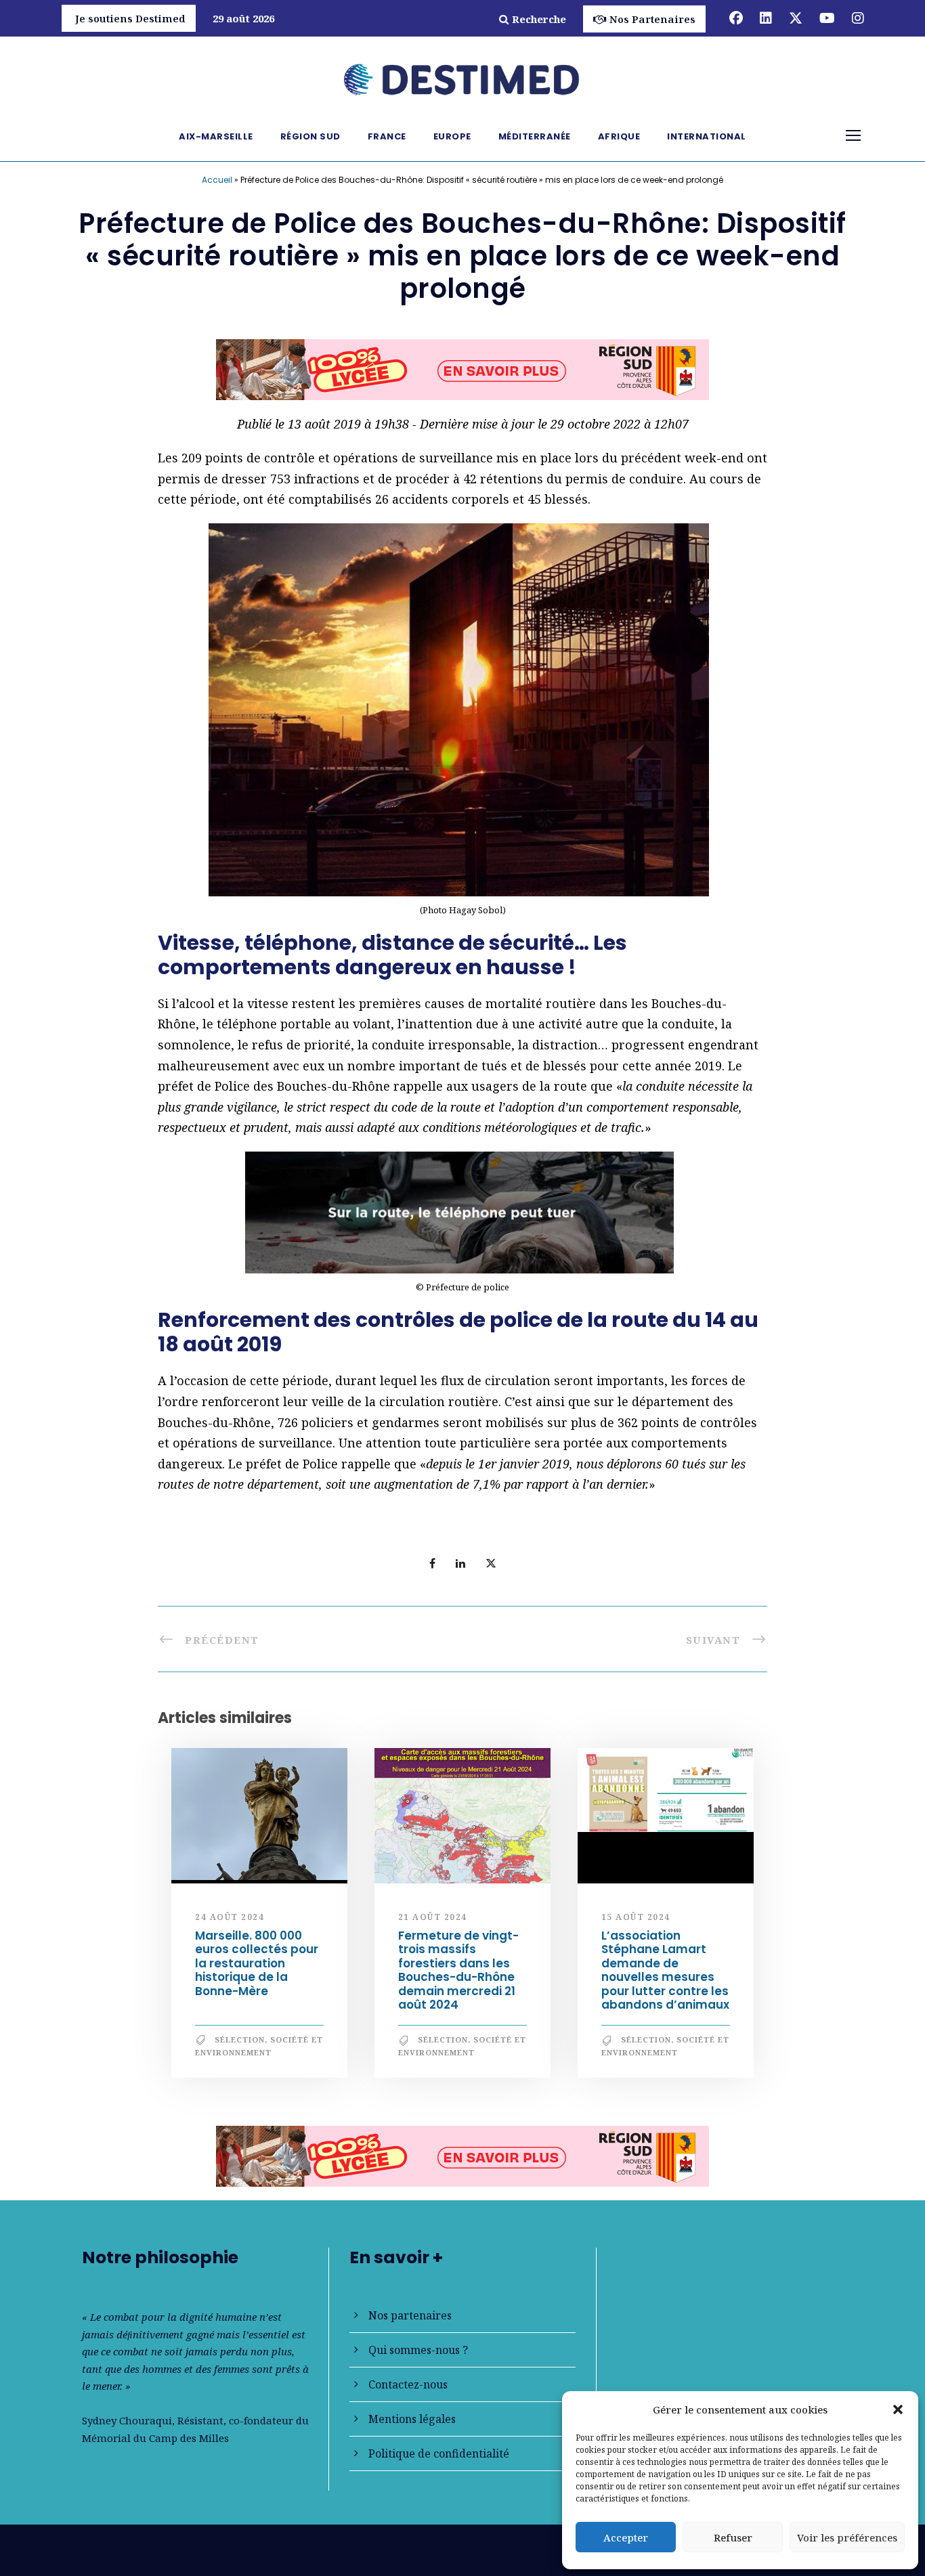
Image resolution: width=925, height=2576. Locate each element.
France (387, 136)
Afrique (619, 136)
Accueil (217, 180)
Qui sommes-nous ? (418, 2350)
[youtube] (827, 18)
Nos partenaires (410, 2315)
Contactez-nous (408, 2384)
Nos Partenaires (652, 19)
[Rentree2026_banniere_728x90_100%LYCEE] (462, 2160)
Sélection (240, 2046)
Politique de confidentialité (439, 2453)
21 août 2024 (433, 1922)
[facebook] (736, 18)
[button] (898, 2409)
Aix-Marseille (216, 136)
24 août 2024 (230, 1922)
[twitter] (796, 18)
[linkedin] (766, 18)
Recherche (539, 19)
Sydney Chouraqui (127, 2420)
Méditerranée (535, 136)
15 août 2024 (636, 1922)
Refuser (733, 2537)
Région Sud (310, 136)
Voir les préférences (847, 2537)
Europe (452, 136)
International (707, 136)
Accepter (626, 2537)
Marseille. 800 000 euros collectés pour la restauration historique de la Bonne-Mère (257, 1969)
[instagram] (858, 18)
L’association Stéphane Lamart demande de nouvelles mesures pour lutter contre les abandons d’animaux (665, 1976)
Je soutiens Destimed (130, 18)
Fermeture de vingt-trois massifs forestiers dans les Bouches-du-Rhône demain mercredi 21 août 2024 (458, 1976)
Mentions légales (412, 2419)
